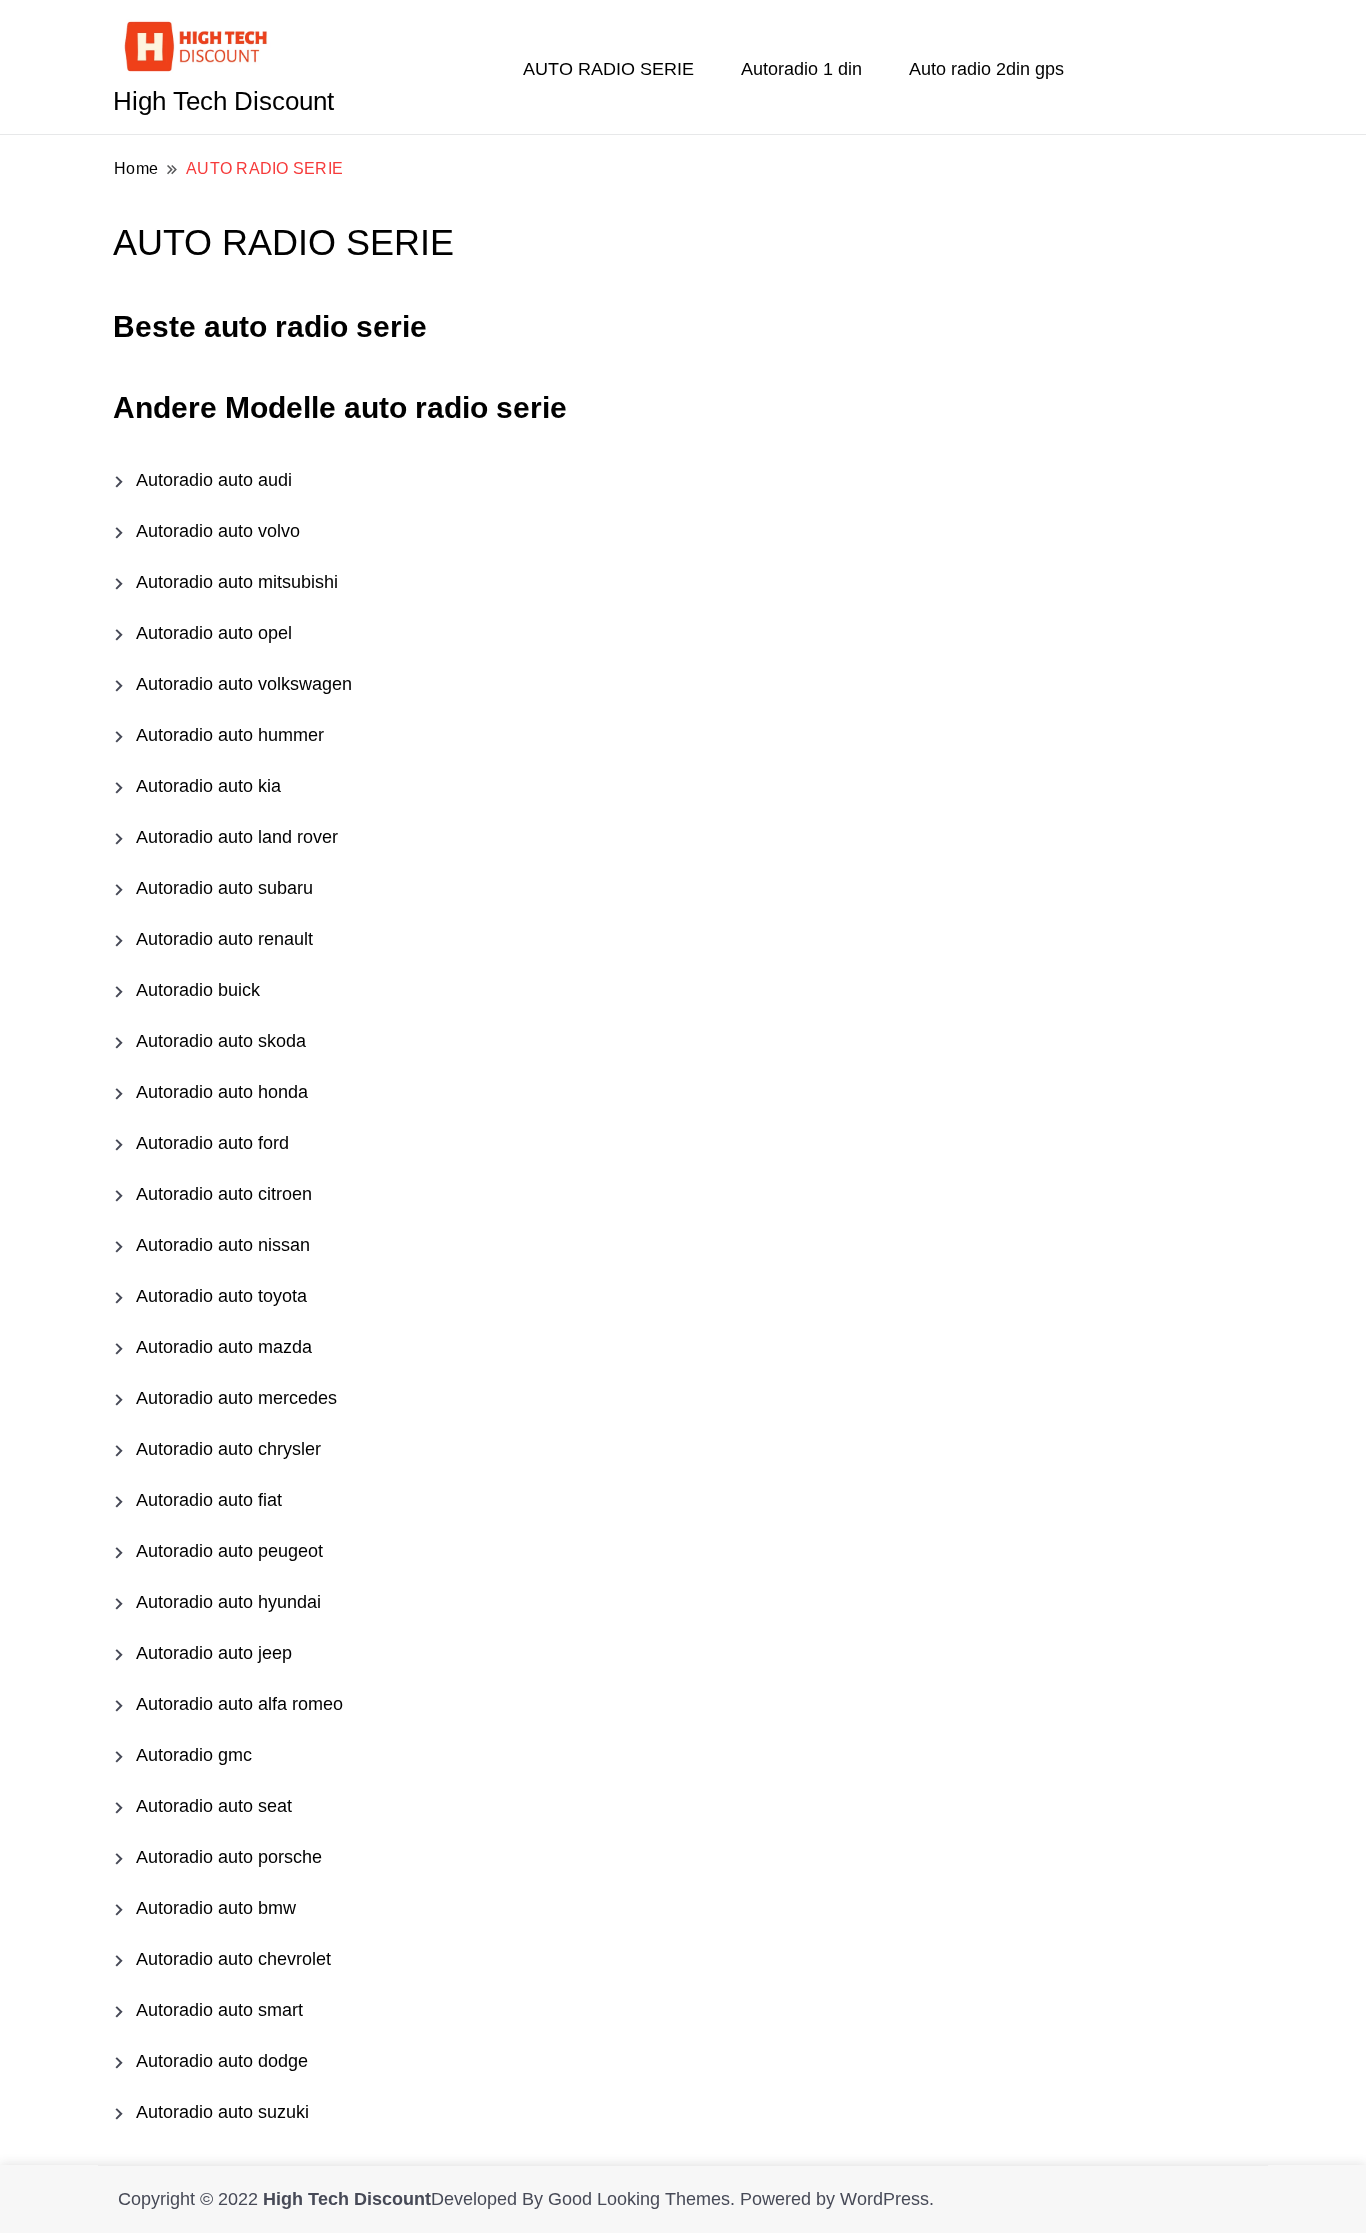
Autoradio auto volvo (218, 531)
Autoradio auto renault (224, 939)
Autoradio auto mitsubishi (237, 582)
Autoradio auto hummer (230, 735)
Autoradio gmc (194, 1755)
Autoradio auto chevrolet (233, 1959)
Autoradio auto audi (214, 480)
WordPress (884, 2199)
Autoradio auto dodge (222, 2061)
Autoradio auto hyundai (228, 1602)
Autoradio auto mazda (224, 1347)
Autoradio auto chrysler (228, 1449)
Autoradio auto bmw (216, 1908)
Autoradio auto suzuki (222, 2112)
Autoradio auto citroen (224, 1194)
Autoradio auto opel (214, 633)
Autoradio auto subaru (224, 888)
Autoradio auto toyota (221, 1296)
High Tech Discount (223, 101)
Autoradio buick (198, 990)
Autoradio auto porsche (229, 1857)
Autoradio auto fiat (209, 1500)
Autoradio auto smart (219, 2010)
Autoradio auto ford (212, 1143)
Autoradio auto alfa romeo (239, 1704)
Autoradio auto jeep (214, 1653)
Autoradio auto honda (222, 1092)
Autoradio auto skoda (221, 1041)
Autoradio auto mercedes (236, 1398)
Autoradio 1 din (801, 69)
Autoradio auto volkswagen (244, 684)
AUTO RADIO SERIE (608, 69)
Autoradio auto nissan (223, 1245)
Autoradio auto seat (214, 1806)
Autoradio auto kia (208, 786)
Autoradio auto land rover (237, 837)
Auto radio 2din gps (986, 69)
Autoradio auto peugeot (229, 1551)
